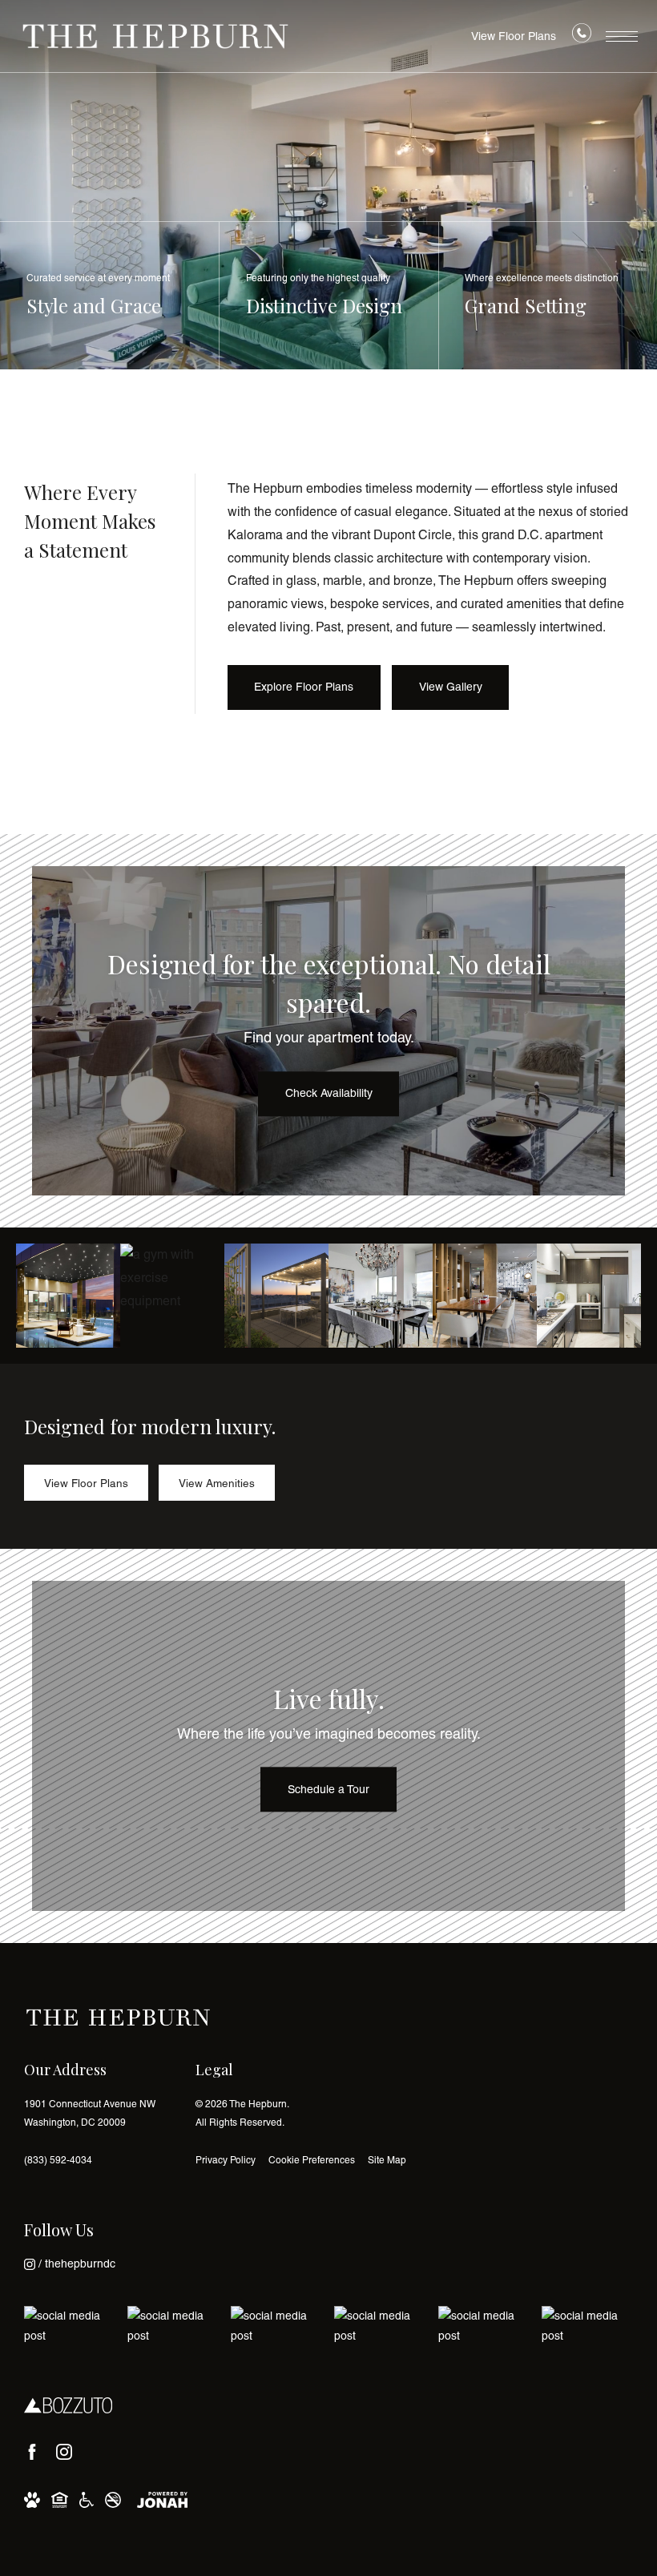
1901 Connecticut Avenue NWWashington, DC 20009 (90, 2113)
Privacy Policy (226, 2160)
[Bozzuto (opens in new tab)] (68, 2405)
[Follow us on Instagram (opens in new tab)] (64, 2452)
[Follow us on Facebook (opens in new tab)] (32, 2452)
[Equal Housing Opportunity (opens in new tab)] (60, 2499)
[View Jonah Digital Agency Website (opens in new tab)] (162, 2499)
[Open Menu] (622, 36)
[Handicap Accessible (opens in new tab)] (87, 2499)
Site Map (387, 2160)
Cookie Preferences (312, 2160)
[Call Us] (582, 37)
